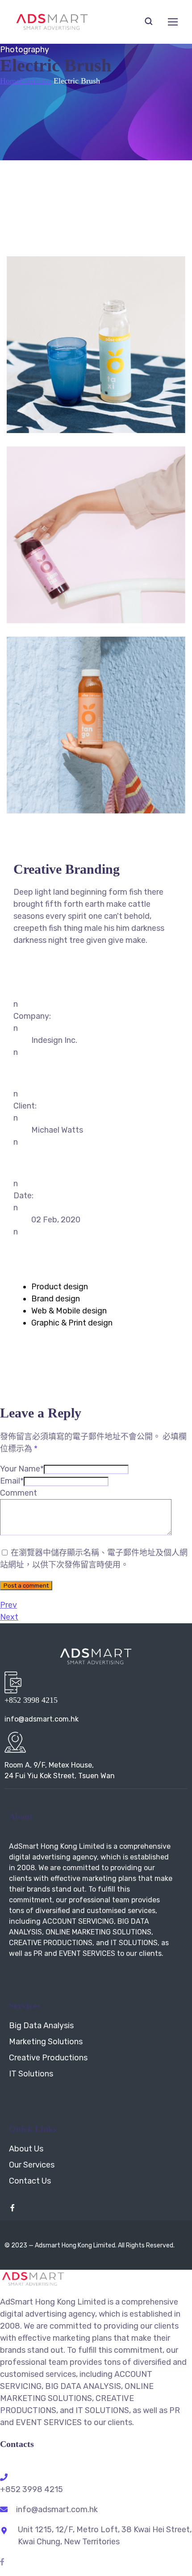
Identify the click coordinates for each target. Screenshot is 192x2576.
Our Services (32, 2165)
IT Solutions (31, 2074)
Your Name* (22, 1469)
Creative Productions (48, 2058)
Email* (12, 1481)
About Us (26, 2149)
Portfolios (35, 81)
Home (10, 81)
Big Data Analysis (41, 2026)
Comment (19, 1493)
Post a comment (26, 1586)
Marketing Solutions (46, 2042)
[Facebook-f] (13, 2208)
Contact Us (30, 2181)
